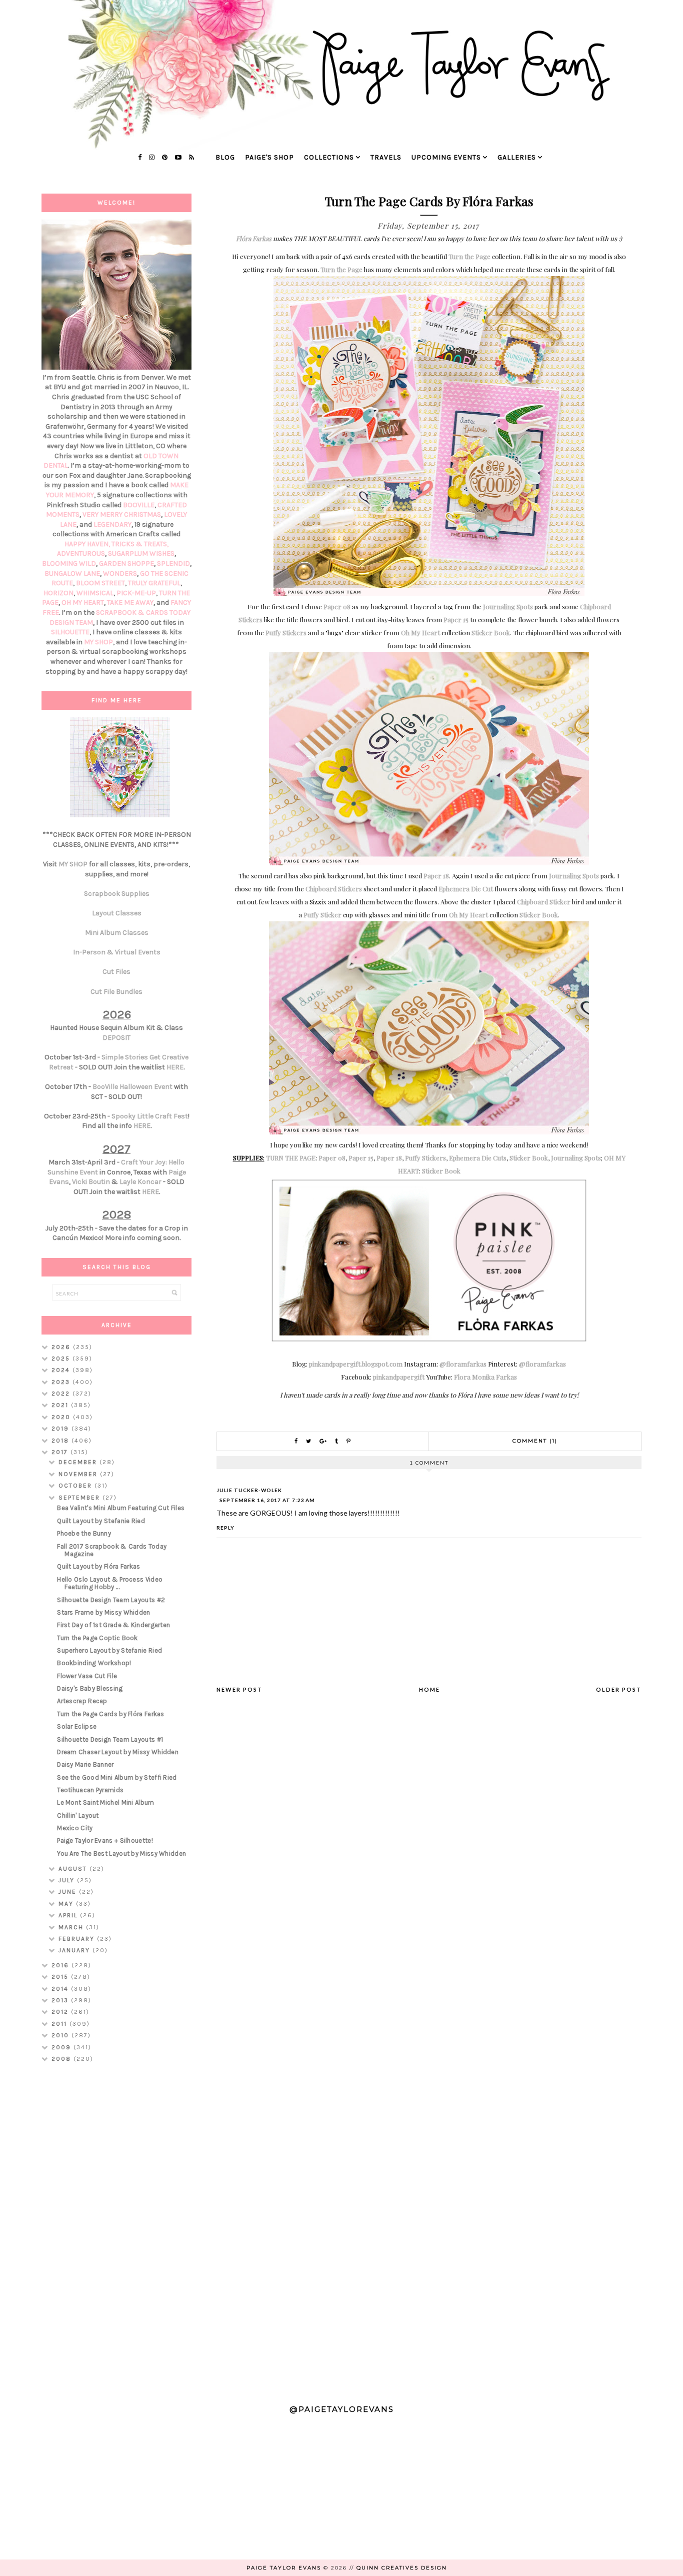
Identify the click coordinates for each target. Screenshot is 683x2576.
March (72, 1927)
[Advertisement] (116, 2229)
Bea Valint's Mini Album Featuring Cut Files (121, 1508)
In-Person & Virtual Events (117, 952)
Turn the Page (469, 256)
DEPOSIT (116, 1038)
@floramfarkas (463, 1364)
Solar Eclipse (77, 1726)
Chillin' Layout (78, 1815)
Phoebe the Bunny (84, 1533)
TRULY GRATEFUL (154, 583)
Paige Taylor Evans (284, 2568)
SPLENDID (173, 563)
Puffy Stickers (286, 632)
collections (329, 157)
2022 (62, 1394)
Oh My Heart (420, 632)
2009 (62, 2047)
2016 (61, 1965)
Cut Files (116, 972)
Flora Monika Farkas (485, 1377)
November (79, 1474)
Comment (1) (535, 1441)
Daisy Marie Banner (85, 1764)
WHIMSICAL (95, 593)
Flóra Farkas (254, 238)
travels (386, 157)
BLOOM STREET (100, 583)
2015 (61, 1977)
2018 (61, 1441)
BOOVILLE (139, 505)
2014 (61, 1989)
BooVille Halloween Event (132, 1087)
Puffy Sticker (322, 915)
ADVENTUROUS (81, 553)
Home (429, 1689)
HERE (175, 1067)
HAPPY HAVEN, (88, 544)
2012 (61, 2012)
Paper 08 (337, 606)
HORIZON (58, 593)
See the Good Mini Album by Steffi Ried (117, 1777)
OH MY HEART (83, 602)
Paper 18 (436, 876)
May (67, 1904)
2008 (62, 2059)
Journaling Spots (508, 606)
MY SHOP (98, 642)
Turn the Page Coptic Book (97, 1638)
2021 (61, 1405)
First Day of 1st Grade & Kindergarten (113, 1625)
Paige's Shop (269, 157)
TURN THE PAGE (291, 1158)
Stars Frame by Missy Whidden (103, 1612)
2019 (61, 1429)
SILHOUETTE (70, 632)
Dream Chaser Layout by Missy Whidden (118, 1752)
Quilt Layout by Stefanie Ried (101, 1521)
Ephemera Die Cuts (478, 1158)
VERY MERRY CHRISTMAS (122, 514)
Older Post (619, 1689)
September (80, 1498)
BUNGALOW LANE (72, 573)
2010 (61, 2035)
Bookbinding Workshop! (94, 1663)
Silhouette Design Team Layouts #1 (110, 1739)
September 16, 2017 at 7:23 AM (267, 1500)
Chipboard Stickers (334, 889)
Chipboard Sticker (544, 902)
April (69, 1915)
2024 (62, 1370)
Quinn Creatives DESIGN (402, 2568)
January (75, 1950)
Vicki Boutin (91, 1182)
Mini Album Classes (117, 933)
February (78, 1939)
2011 (60, 2024)
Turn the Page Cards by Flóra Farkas (111, 1714)
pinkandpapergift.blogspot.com (356, 1364)
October (76, 1486)
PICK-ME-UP (136, 593)
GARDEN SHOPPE (126, 563)
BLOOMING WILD (69, 563)
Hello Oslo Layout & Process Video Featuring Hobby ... (110, 1583)
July (68, 1880)
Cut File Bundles (116, 992)
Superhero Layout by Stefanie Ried (109, 1650)
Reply (225, 1528)
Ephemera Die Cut (466, 889)
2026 (62, 1347)
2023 (62, 1382)
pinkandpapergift (399, 1377)
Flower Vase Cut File (87, 1676)
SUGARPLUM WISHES (141, 553)
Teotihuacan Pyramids (90, 1790)
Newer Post (239, 1689)
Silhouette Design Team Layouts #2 (111, 1600)
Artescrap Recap (82, 1701)
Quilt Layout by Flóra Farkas (98, 1566)
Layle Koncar (140, 1182)
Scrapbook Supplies (117, 894)
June (69, 1892)
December (79, 1462)
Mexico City (75, 1828)
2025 (62, 1359)
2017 (61, 1452)
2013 (61, 2000)
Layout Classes (117, 913)
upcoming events (446, 157)
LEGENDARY (112, 524)
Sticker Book (491, 632)
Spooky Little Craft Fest (150, 1116)
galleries (517, 157)
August (74, 1869)
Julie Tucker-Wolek (249, 1490)
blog (225, 157)
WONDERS (120, 573)
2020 (62, 1417)
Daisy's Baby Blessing (90, 1688)
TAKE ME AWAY (130, 602)
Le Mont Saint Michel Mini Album (105, 1802)
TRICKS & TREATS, (140, 544)
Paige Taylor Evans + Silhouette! (105, 1840)
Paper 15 (456, 619)
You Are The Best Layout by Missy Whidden (121, 1853)
